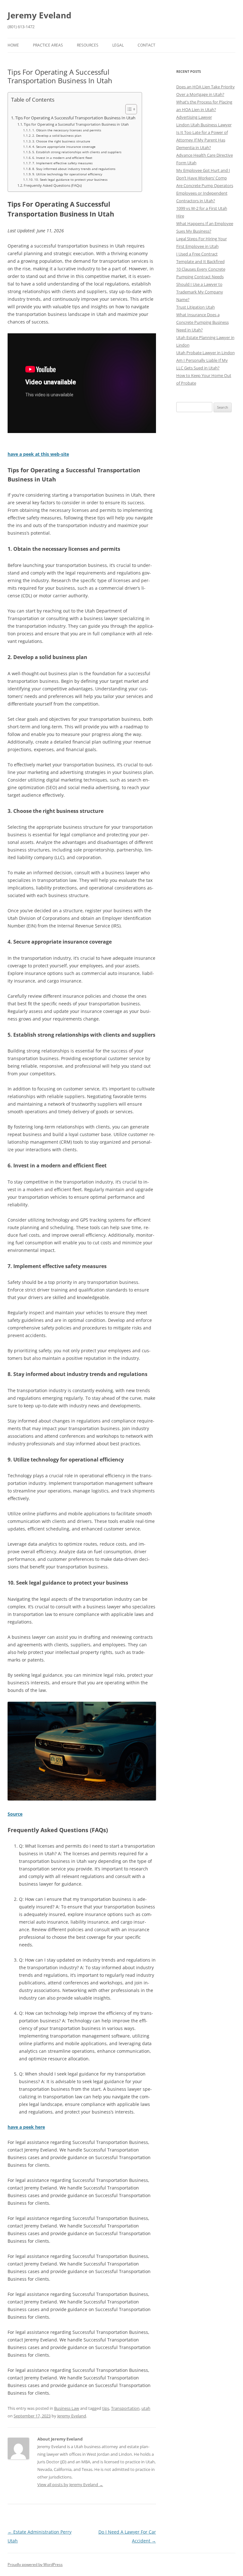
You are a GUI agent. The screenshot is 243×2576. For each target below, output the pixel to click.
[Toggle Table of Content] (128, 109)
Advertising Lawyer (194, 117)
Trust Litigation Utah (196, 307)
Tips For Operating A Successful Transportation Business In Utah (75, 118)
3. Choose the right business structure (61, 141)
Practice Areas (48, 45)
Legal (118, 45)
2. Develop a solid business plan (57, 135)
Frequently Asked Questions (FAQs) (53, 185)
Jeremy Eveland (39, 15)
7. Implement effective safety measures (62, 163)
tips (106, 2408)
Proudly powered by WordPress (35, 2564)
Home (13, 45)
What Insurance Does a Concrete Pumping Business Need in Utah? (202, 322)
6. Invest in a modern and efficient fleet (62, 158)
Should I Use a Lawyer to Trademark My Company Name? (200, 292)
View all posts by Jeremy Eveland (70, 2485)
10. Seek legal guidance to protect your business (71, 179)
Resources (88, 45)
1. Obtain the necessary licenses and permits (67, 130)
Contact (146, 45)
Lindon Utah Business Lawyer (204, 125)
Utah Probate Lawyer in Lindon (206, 353)
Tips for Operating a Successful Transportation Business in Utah (76, 124)
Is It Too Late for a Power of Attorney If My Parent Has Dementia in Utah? (202, 140)
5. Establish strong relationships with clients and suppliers (77, 152)
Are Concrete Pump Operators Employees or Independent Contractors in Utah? (205, 193)
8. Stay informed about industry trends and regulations (74, 169)
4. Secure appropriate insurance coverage (64, 147)
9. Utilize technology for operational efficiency (67, 174)
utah (146, 2408)
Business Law (67, 2408)
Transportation (125, 2408)
